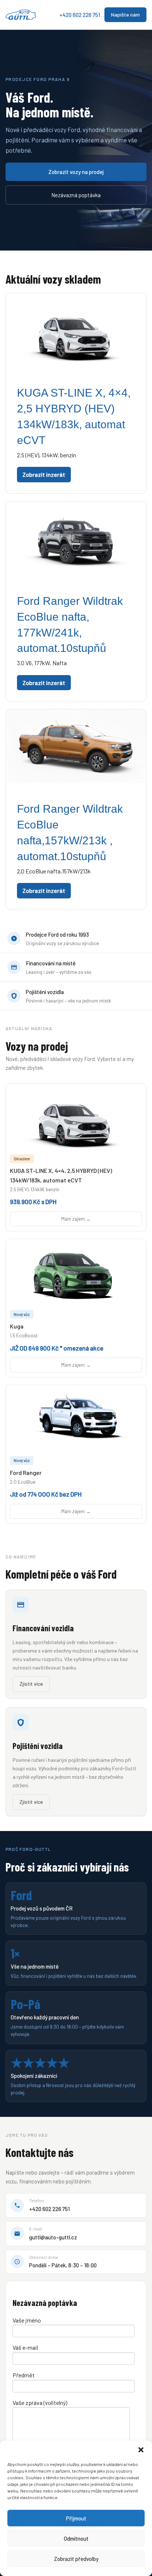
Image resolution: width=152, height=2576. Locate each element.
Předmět (24, 2375)
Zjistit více (31, 1684)
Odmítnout (76, 2538)
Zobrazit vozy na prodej (76, 172)
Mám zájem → (76, 1219)
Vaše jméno (27, 2320)
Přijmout (76, 2518)
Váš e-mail (25, 2347)
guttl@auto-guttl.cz (53, 2237)
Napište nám (125, 15)
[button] (141, 2450)
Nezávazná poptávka (76, 195)
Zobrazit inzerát (44, 474)
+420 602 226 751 (80, 15)
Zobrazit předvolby (76, 2559)
